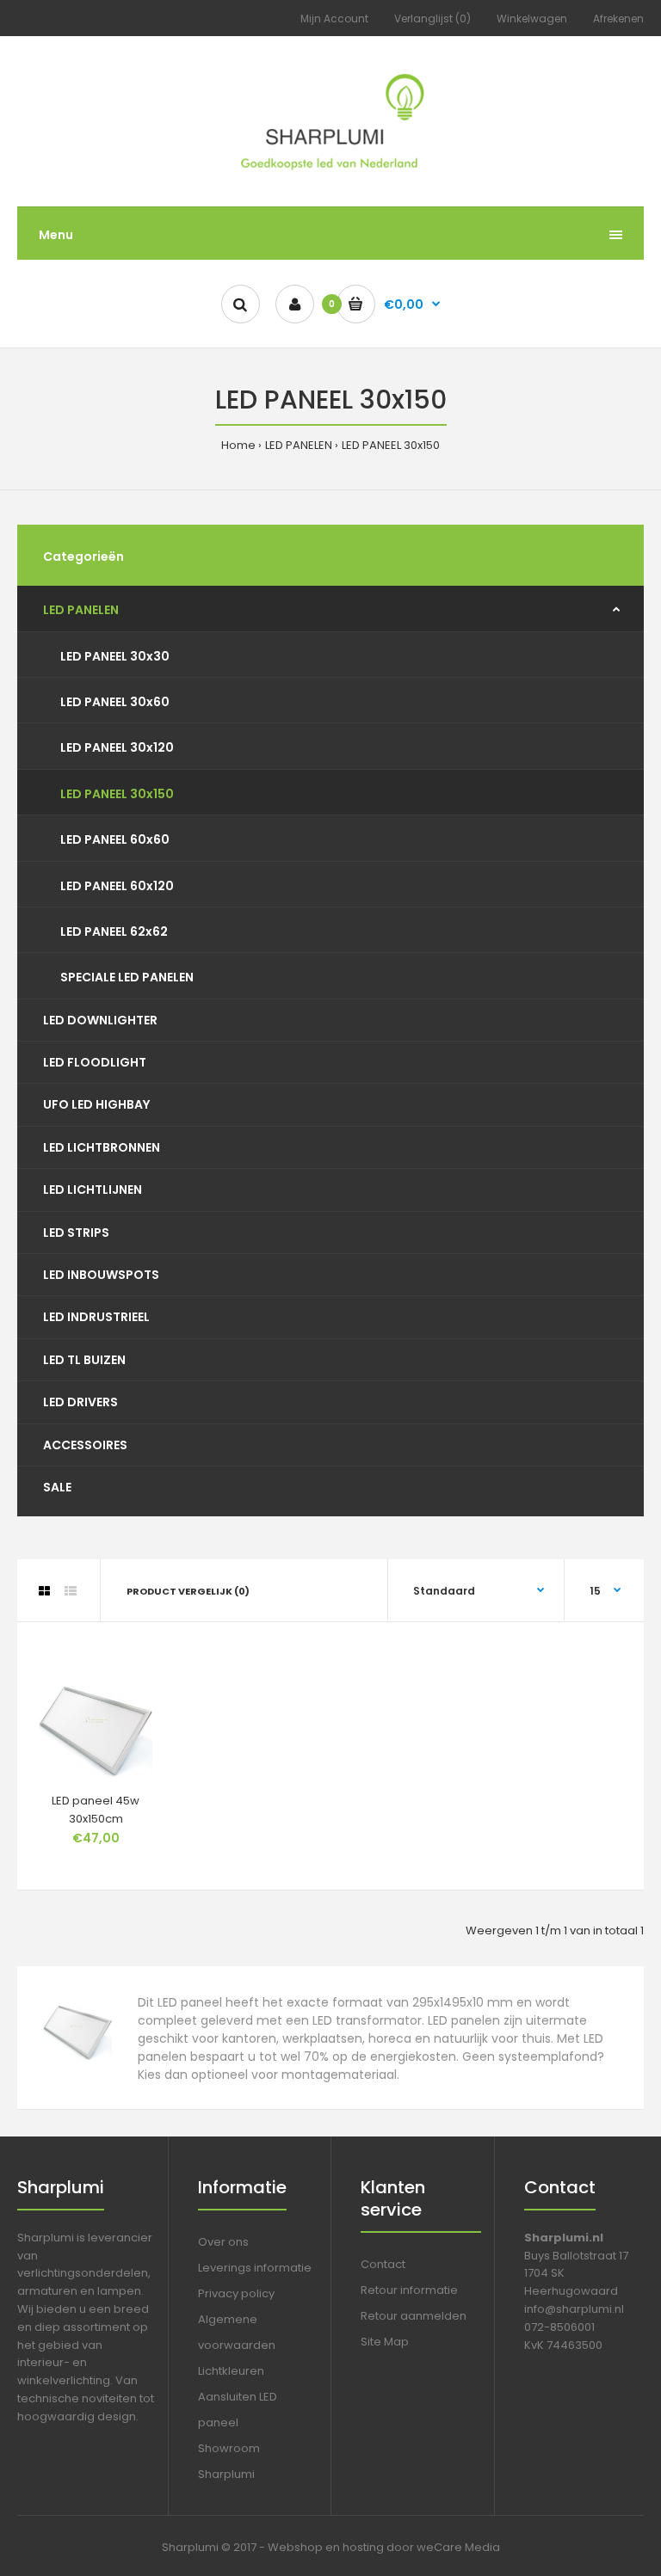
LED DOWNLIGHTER (100, 1020)
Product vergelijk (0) (188, 1591)
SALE (57, 1487)
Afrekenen (618, 18)
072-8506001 (559, 2327)
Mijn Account (334, 18)
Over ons (223, 2242)
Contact (383, 2264)
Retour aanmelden (414, 2316)
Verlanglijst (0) (432, 18)
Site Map (385, 2342)
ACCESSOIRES (85, 1445)
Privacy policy (236, 2293)
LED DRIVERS (80, 1402)
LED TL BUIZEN (84, 1360)
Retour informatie (409, 2290)
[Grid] (44, 1591)
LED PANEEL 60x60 (115, 839)
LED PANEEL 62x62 (114, 931)
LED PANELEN (299, 445)
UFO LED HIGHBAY (96, 1104)
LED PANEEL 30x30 (115, 656)
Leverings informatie (255, 2268)
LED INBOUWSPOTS (101, 1275)
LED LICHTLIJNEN (93, 1190)
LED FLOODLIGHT (95, 1062)
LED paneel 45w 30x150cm (96, 1810)
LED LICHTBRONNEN (102, 1147)
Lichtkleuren (231, 2371)
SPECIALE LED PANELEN (127, 977)
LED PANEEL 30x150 (391, 445)
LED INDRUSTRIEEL (96, 1317)
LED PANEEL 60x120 (117, 886)
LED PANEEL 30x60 (115, 702)
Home (238, 445)
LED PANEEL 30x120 (117, 747)
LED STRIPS (76, 1233)
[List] (71, 1591)
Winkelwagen (532, 18)
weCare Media (458, 2547)
